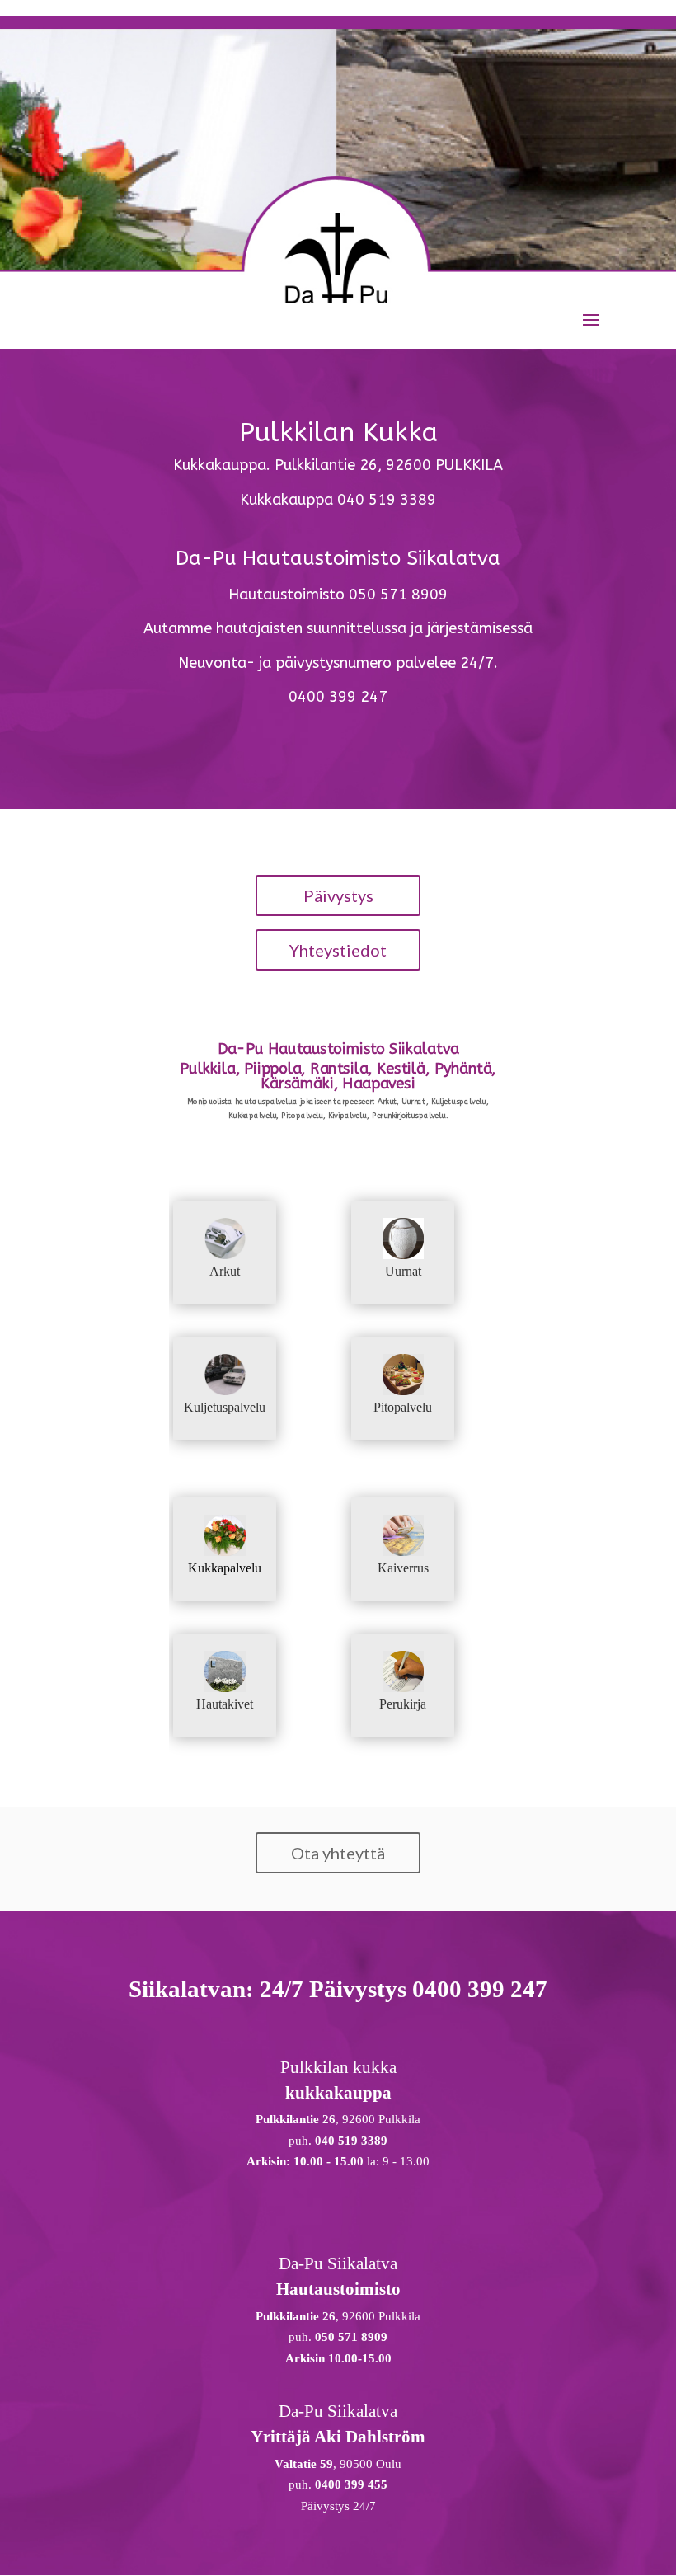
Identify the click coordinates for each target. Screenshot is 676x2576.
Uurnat (403, 1271)
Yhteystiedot (338, 950)
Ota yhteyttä (338, 1853)
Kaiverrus (403, 1568)
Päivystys (338, 895)
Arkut (225, 1271)
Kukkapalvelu (225, 1568)
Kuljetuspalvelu (225, 1407)
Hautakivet (225, 1704)
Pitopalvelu (403, 1407)
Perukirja (403, 1704)
